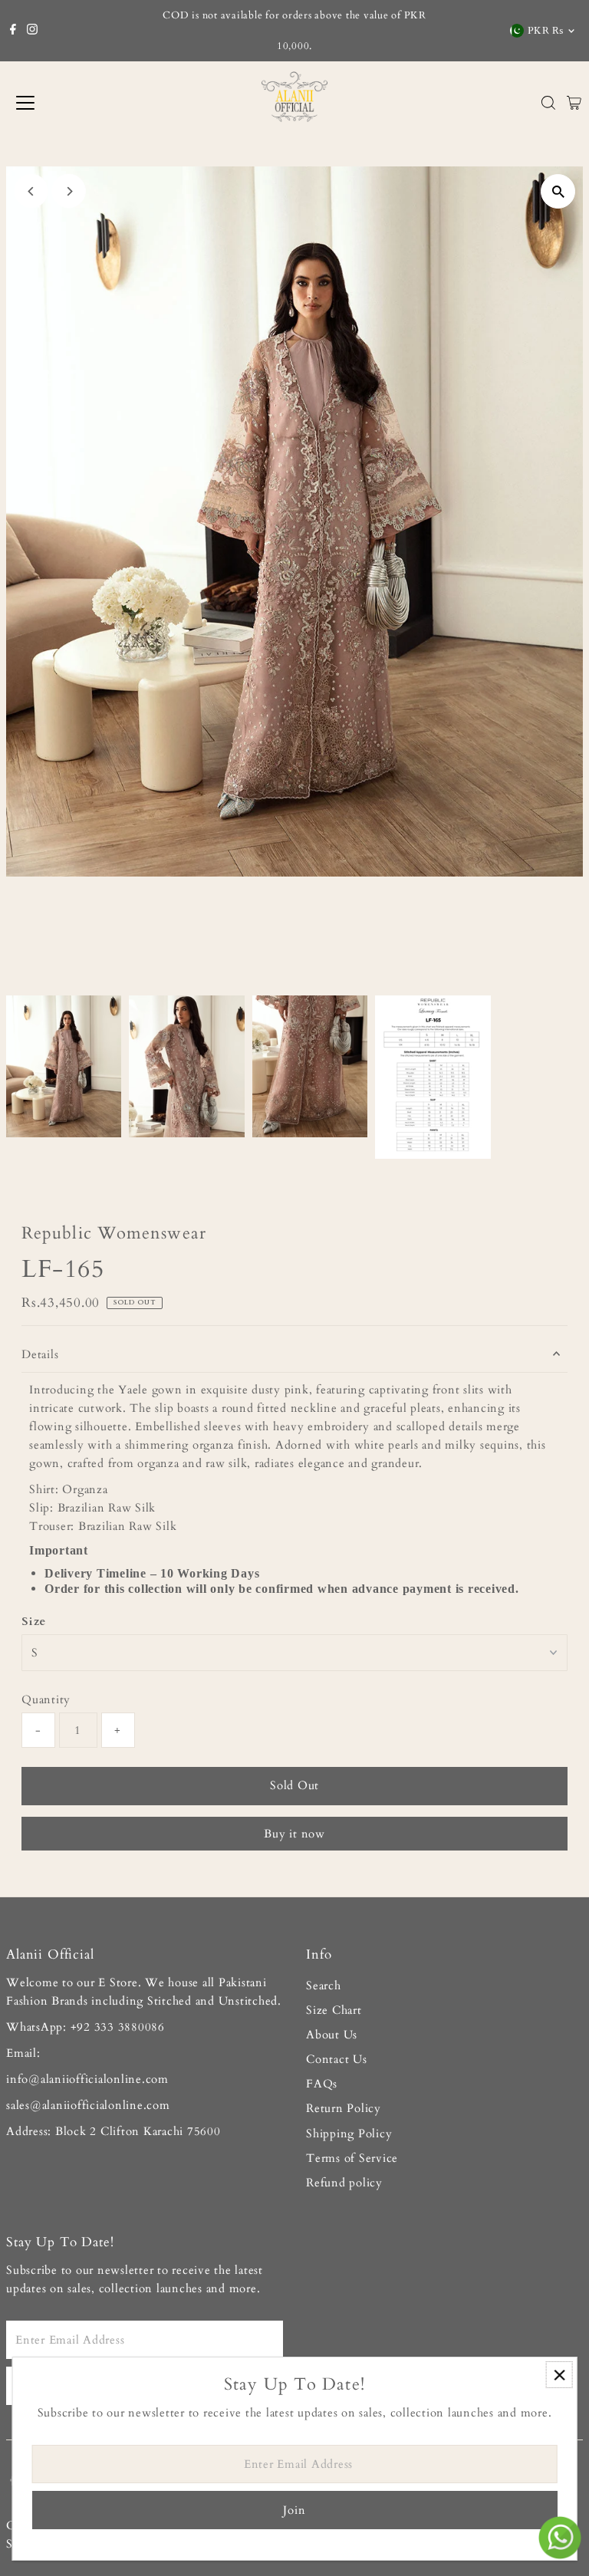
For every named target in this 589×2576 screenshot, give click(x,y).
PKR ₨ (546, 31)
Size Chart (334, 2010)
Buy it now (294, 1834)
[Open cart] (574, 103)
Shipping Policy (349, 2134)
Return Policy (344, 2108)
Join (294, 2510)
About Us (332, 2035)
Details (40, 1354)
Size (34, 1621)
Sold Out (294, 1785)
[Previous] (31, 191)
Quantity (46, 1699)
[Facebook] (13, 31)
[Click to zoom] (558, 191)
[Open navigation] (75, 103)
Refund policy (344, 2183)
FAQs (322, 2084)
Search (324, 1985)
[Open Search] (548, 103)
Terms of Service (352, 2158)
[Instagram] (32, 31)
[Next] (69, 191)
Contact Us (337, 2059)
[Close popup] (559, 2375)
